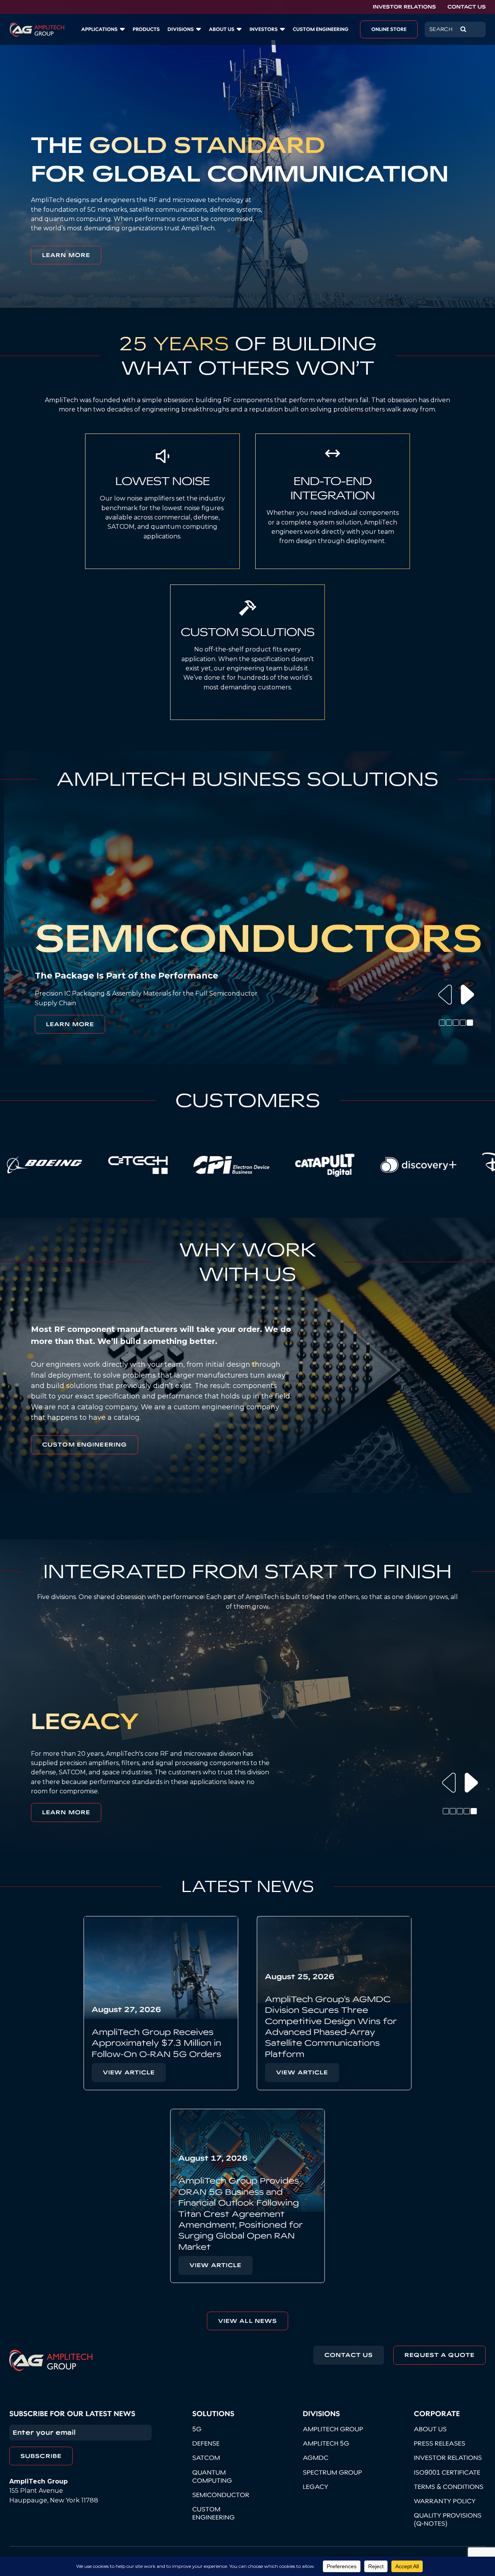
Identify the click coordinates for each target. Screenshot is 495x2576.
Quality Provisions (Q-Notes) (448, 2519)
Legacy (316, 2487)
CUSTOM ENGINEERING (321, 29)
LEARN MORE (66, 255)
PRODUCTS (146, 29)
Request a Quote (440, 2355)
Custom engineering (213, 2513)
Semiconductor (221, 2495)
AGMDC (316, 2458)
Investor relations (448, 2458)
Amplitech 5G (326, 2443)
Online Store (389, 29)
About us (222, 29)
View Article (129, 2072)
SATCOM (206, 2458)
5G (197, 2429)
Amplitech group (333, 2429)
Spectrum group (332, 2472)
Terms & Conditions (449, 2487)
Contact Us (467, 7)
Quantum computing (212, 2476)
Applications (99, 29)
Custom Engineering (84, 1445)
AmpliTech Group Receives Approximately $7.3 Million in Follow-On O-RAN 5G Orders (156, 2043)
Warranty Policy (445, 2501)
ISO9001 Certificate (447, 2472)
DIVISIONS (181, 29)
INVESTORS (264, 29)
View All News (34, 2287)
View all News (248, 2321)
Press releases (440, 2443)
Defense (206, 2443)
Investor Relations (404, 7)
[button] (445, 994)
